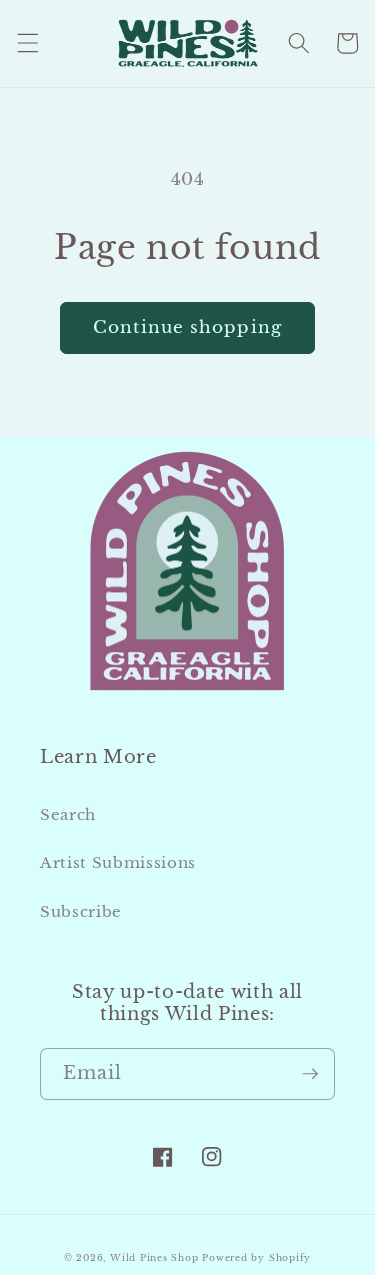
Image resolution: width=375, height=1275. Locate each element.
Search (68, 814)
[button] (27, 43)
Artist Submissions (118, 862)
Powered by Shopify (256, 1257)
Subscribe (81, 911)
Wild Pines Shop (154, 1257)
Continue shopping (187, 327)
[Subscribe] (310, 1074)
